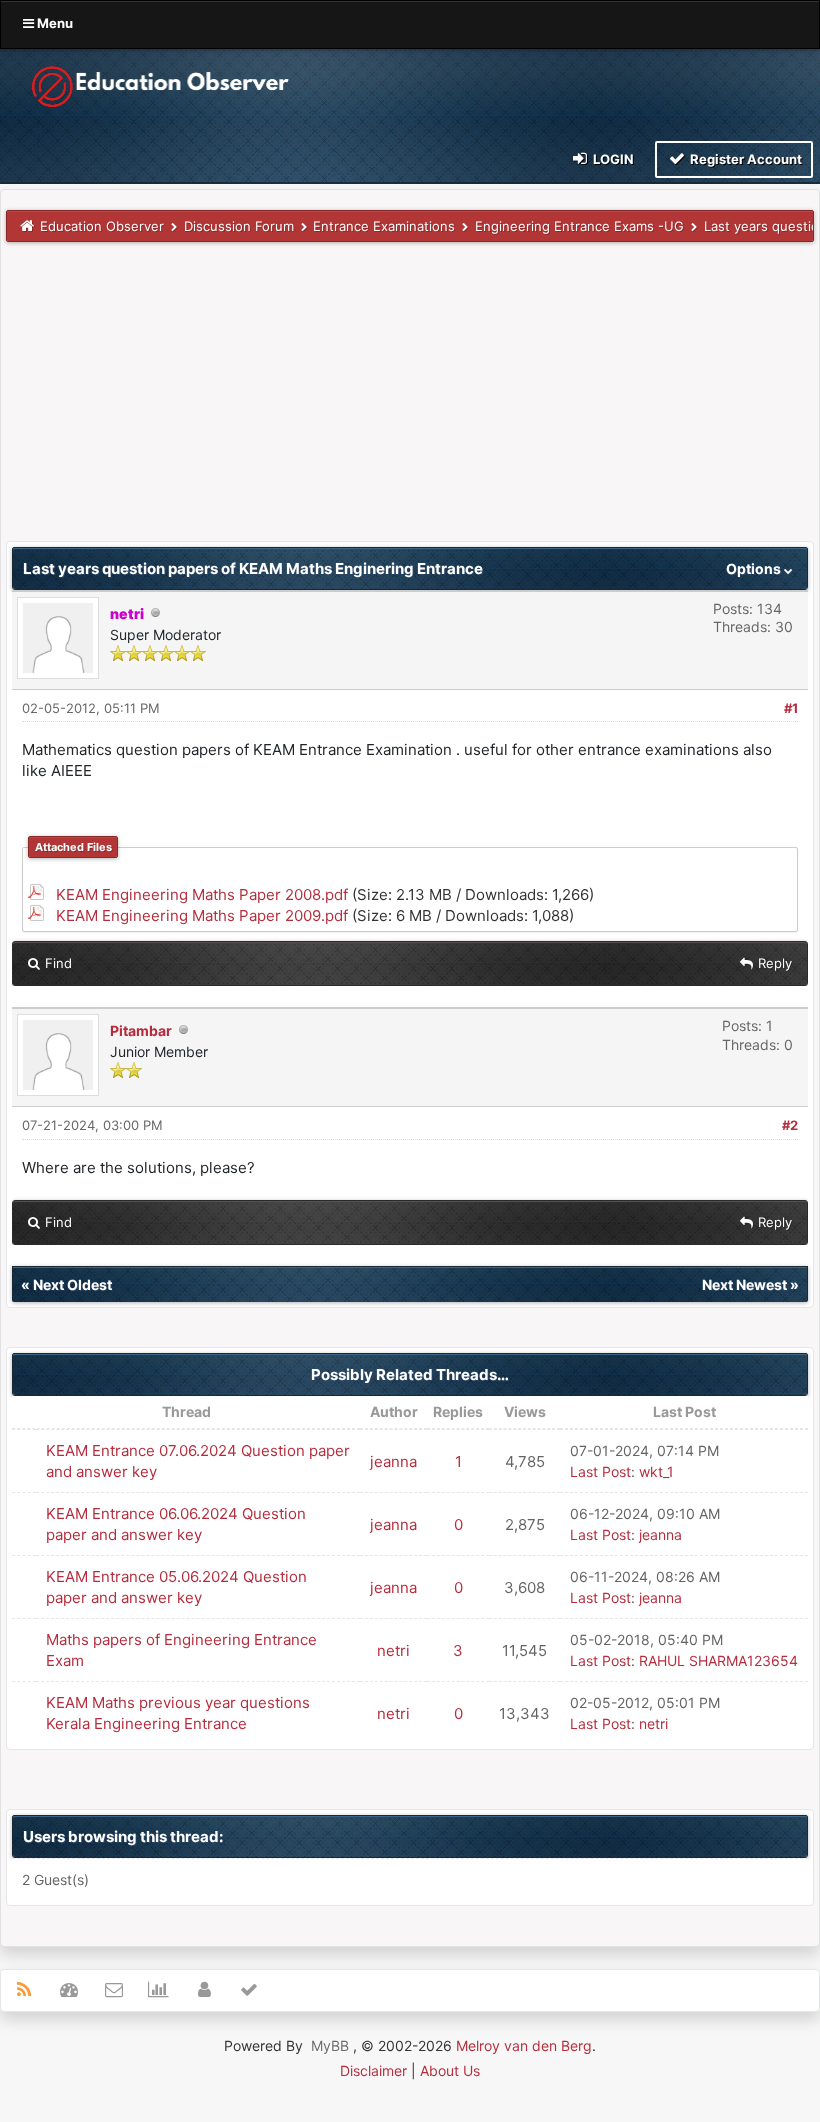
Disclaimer (373, 2070)
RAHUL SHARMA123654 (718, 1660)
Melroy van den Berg (524, 2045)
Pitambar (141, 1030)
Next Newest (744, 1284)
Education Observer (102, 226)
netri (393, 1650)
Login (612, 159)
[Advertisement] (410, 401)
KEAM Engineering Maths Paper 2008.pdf (202, 894)
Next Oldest (72, 1284)
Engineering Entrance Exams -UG (579, 226)
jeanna (393, 1461)
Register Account (744, 159)
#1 (791, 708)
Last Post (600, 1471)
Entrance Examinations (384, 226)
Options (755, 568)
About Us (450, 2070)
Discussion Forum (239, 226)
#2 (790, 1125)
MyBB (330, 2045)
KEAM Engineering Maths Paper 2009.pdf (202, 915)
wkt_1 (656, 1471)
